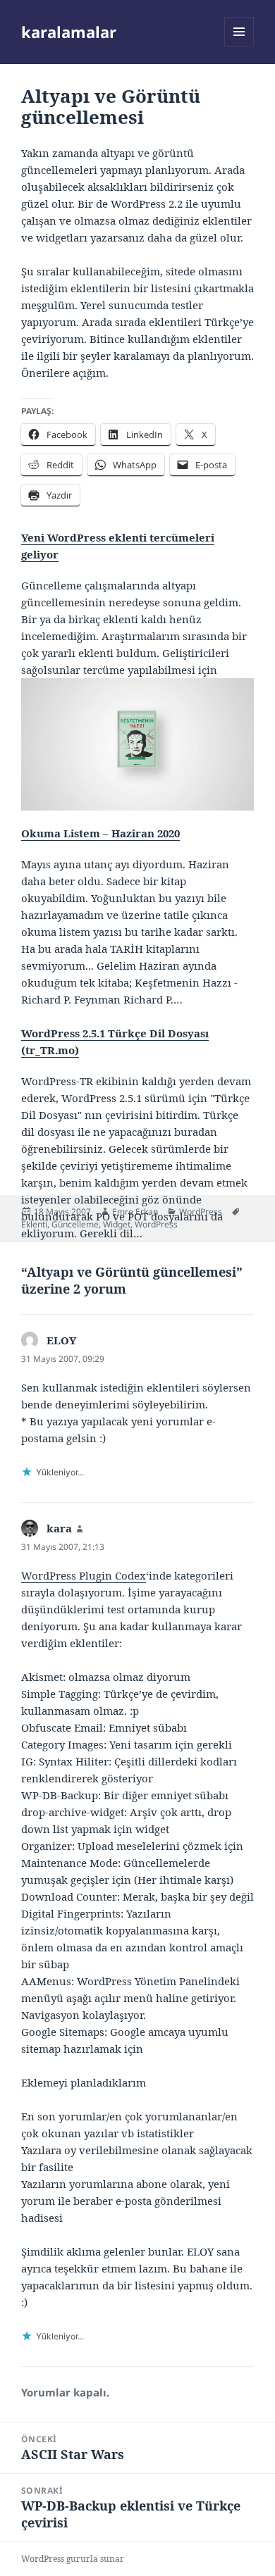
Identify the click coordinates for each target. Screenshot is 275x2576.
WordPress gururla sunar (73, 2559)
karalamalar (69, 32)
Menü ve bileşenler (239, 46)
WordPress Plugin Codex (84, 1575)
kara (59, 1528)
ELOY (61, 1340)
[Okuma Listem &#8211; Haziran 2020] (137, 743)
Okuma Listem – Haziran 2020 (100, 833)
